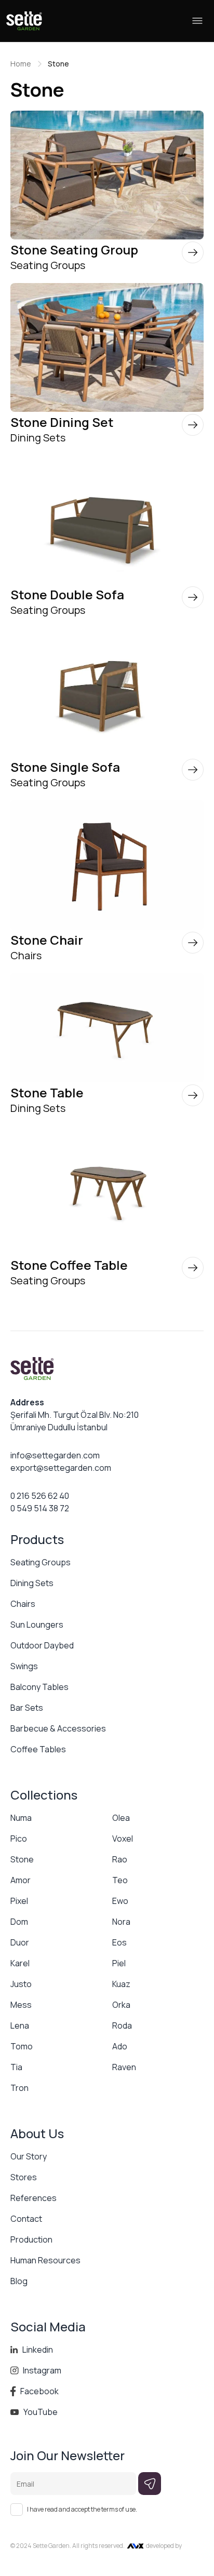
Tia (16, 2067)
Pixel (19, 1901)
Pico (19, 1839)
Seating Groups (41, 1562)
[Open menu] (197, 21)
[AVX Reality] (135, 2546)
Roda (122, 2025)
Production (31, 2239)
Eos (119, 1942)
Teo (120, 1880)
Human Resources (45, 2260)
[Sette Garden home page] (24, 21)
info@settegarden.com (55, 1455)
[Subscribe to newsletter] (150, 2484)
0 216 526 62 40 (40, 1496)
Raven (124, 2067)
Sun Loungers (37, 1625)
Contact (26, 2219)
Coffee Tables (38, 1749)
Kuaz (121, 1984)
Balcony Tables (39, 1687)
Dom (19, 1922)
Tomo (22, 2046)
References (34, 2198)
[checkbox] (17, 2510)
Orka (121, 2005)
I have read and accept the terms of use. (82, 2510)
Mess (21, 2005)
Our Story (29, 2156)
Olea (121, 1818)
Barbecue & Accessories (58, 1728)
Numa (21, 1818)
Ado (120, 2046)
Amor (21, 1880)
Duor (20, 1942)
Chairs (23, 1604)
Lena (20, 2025)
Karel (20, 1963)
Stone (22, 1859)
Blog (19, 2281)
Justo (21, 1984)
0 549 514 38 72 (40, 1508)
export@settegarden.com (61, 1468)
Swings (24, 1666)
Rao (120, 1859)
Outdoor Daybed (42, 1645)
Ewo (120, 1901)
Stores (24, 2177)
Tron (19, 2088)
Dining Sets (32, 1583)
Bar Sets (27, 1708)
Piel (119, 1963)
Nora (121, 1922)
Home (21, 64)
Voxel (123, 1839)
